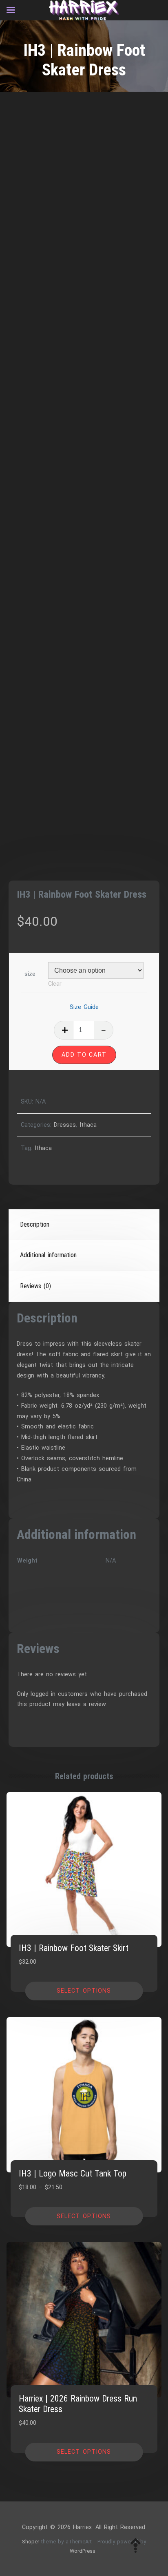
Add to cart (84, 1055)
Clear (55, 984)
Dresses (65, 1125)
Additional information (48, 1255)
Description (35, 1224)
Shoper (31, 2542)
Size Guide (84, 1007)
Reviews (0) (35, 1286)
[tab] (84, 1225)
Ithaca (88, 1125)
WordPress (83, 2551)
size (30, 974)
